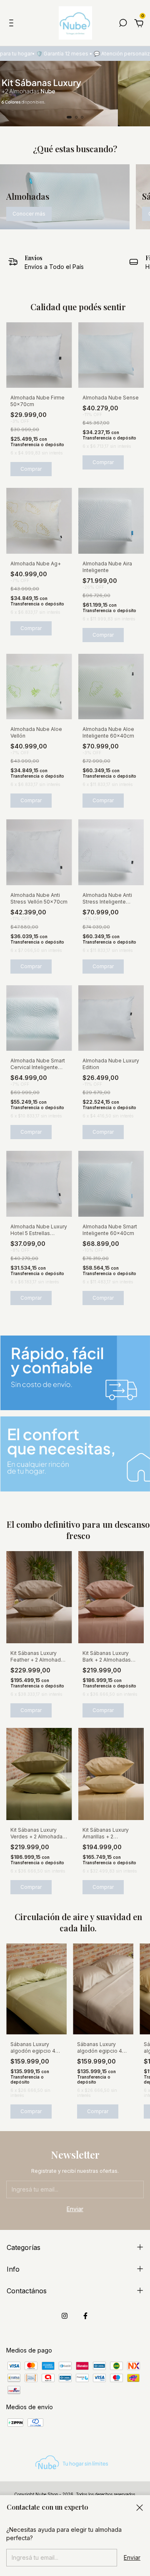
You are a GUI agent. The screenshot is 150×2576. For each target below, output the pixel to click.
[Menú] (13, 24)
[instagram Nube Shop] (65, 2316)
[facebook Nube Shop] (85, 2316)
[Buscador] (123, 24)
